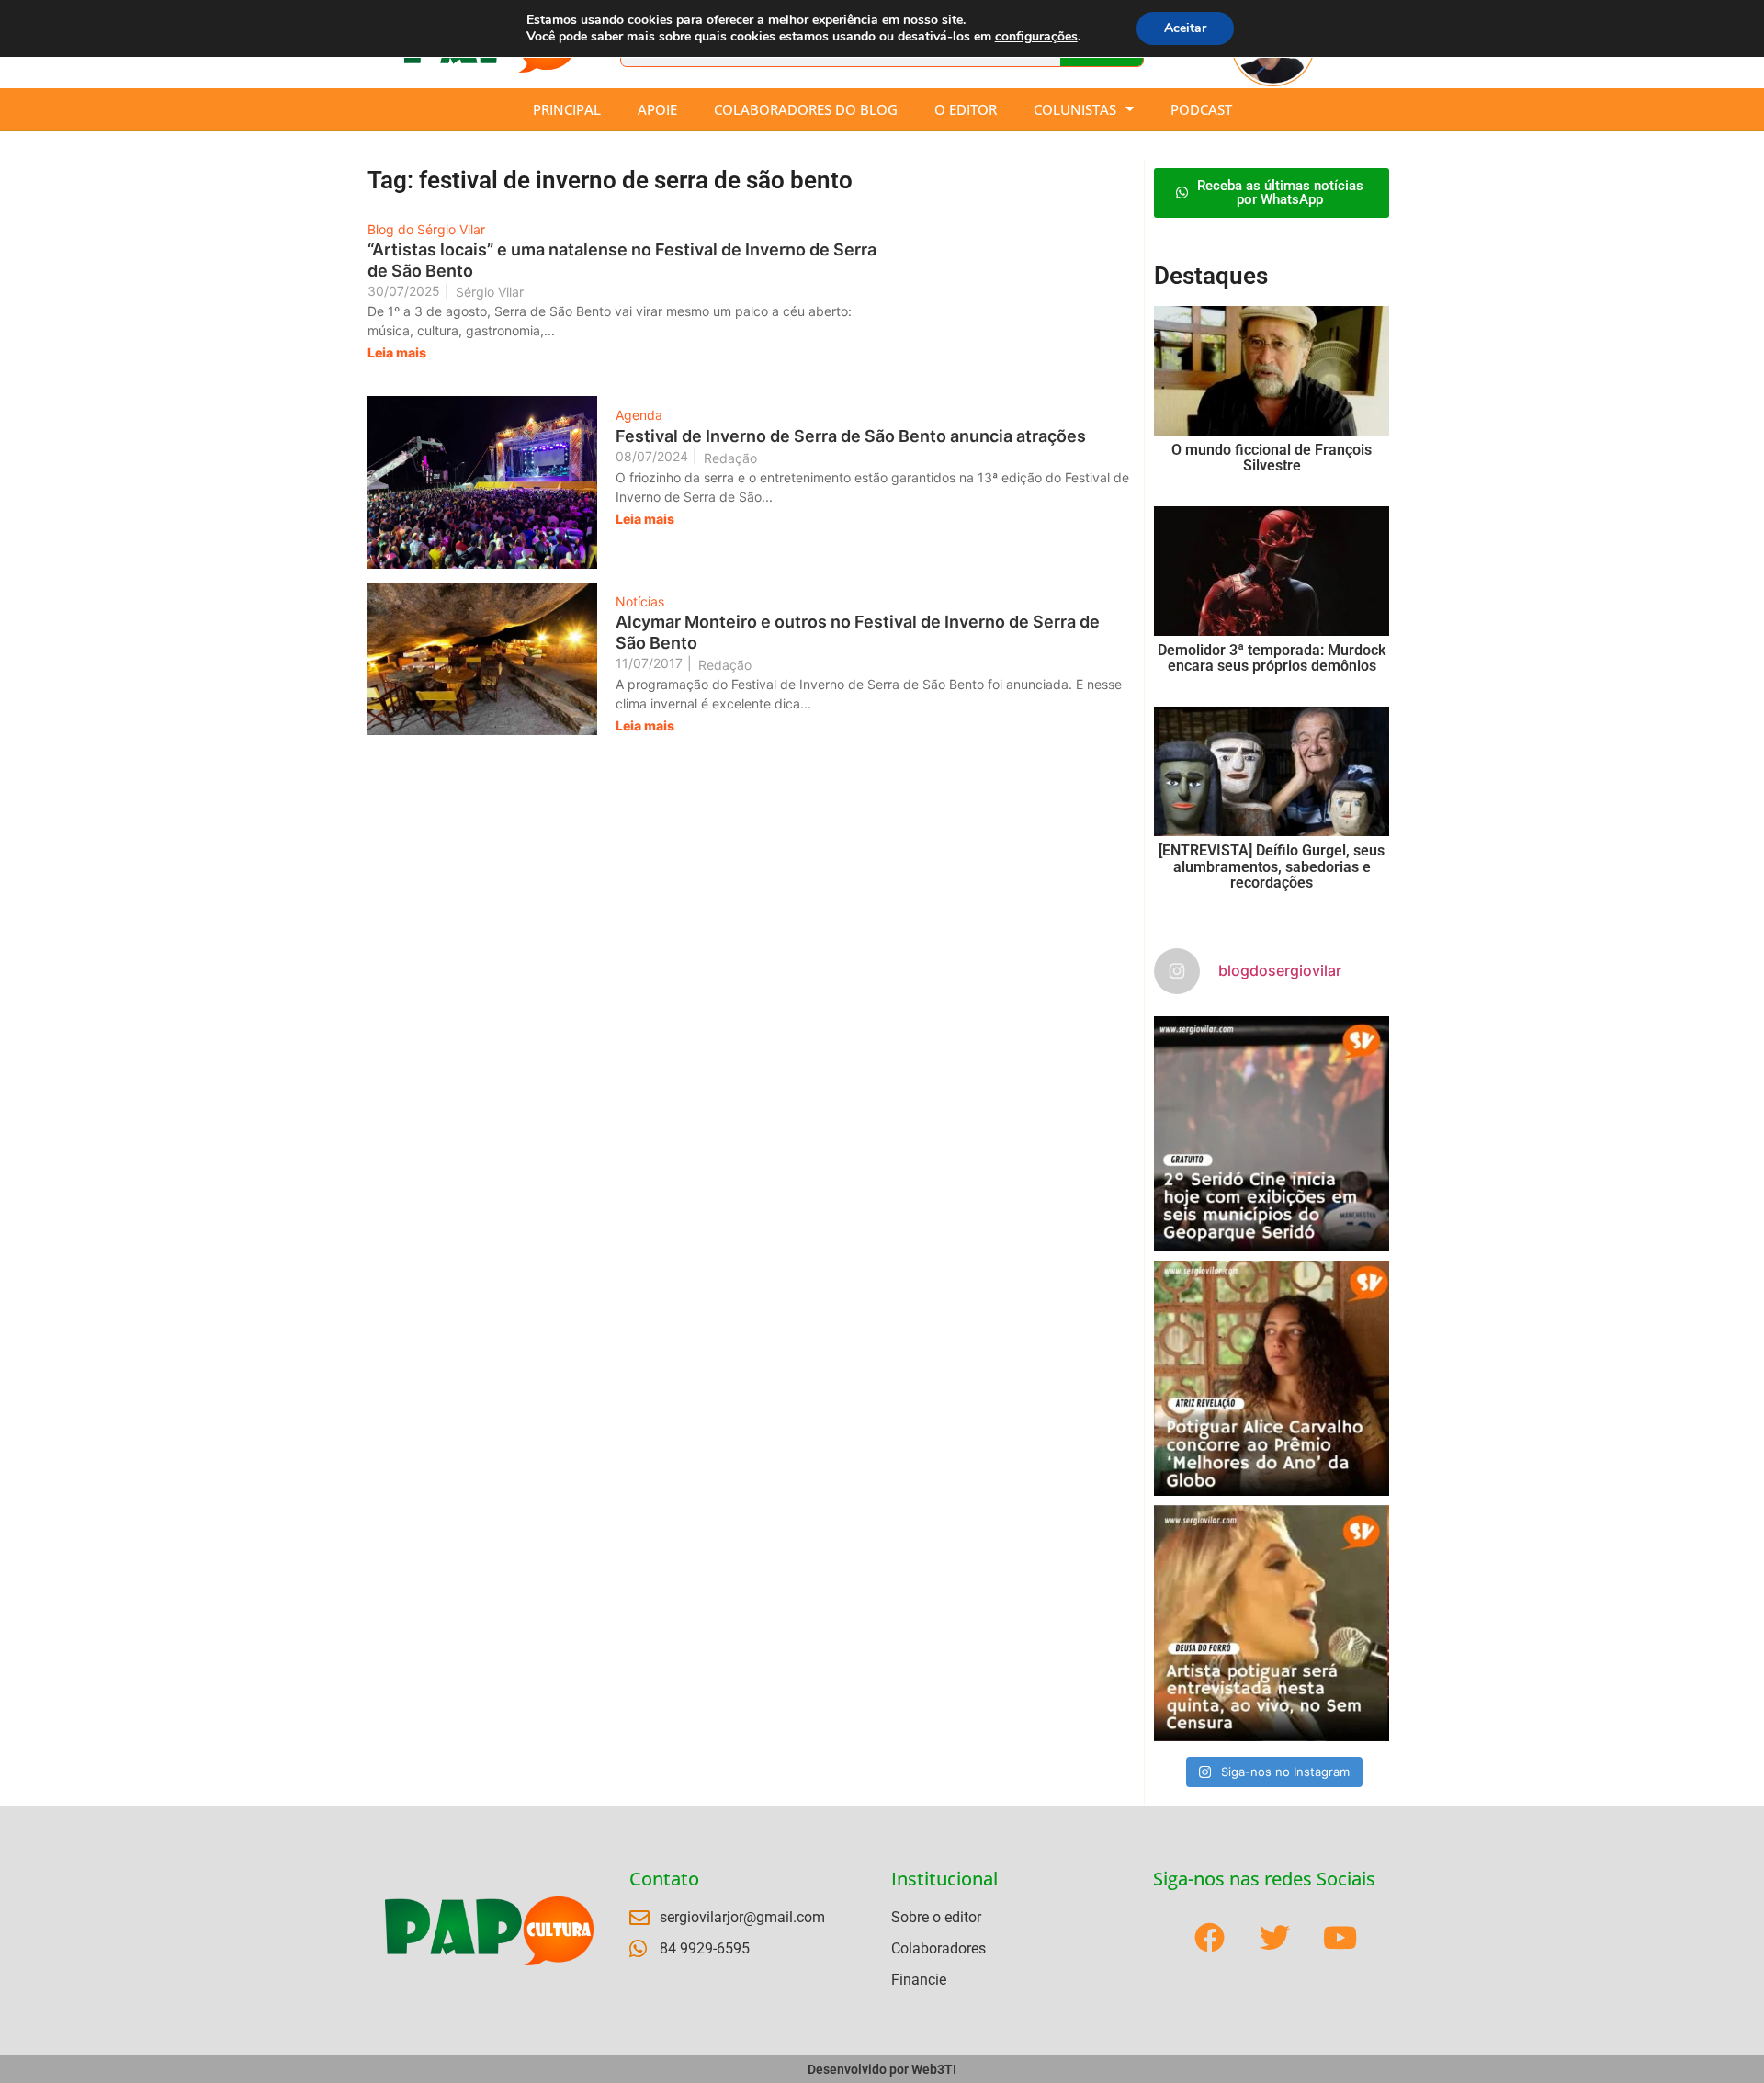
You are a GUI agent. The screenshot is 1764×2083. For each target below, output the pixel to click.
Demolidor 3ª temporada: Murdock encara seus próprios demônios (1272, 658)
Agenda (639, 415)
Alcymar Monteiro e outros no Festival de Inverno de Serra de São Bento (858, 632)
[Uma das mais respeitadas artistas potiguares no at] (1272, 1623)
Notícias (640, 601)
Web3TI (934, 2069)
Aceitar (1185, 28)
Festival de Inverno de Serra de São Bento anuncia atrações (851, 436)
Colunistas (1075, 109)
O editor (966, 109)
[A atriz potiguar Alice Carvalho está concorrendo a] (1272, 1378)
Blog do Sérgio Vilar (426, 229)
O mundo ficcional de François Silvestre (1272, 458)
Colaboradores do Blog (806, 109)
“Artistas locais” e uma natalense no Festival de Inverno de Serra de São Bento (622, 260)
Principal (567, 109)
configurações (1036, 37)
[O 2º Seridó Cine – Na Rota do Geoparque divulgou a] (1272, 1134)
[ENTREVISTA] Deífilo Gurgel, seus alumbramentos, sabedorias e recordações (1272, 866)
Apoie (657, 109)
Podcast (1201, 109)
